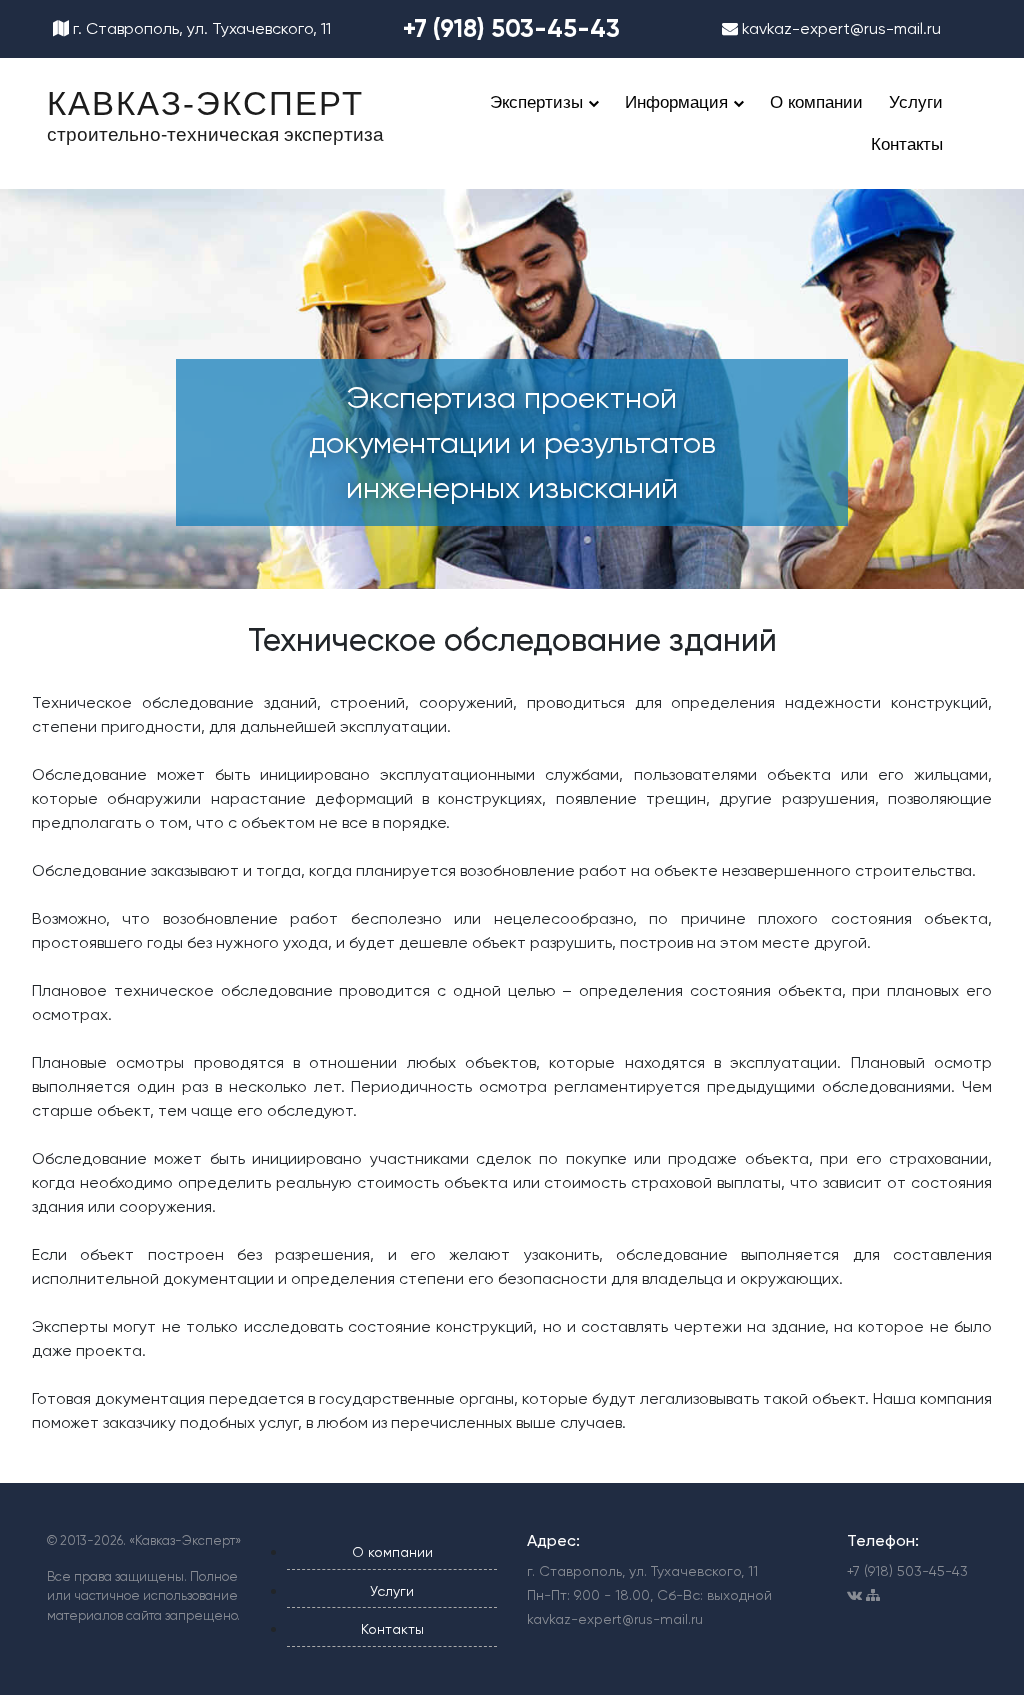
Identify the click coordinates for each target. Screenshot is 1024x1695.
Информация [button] (679, 102)
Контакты (907, 144)
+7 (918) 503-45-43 (511, 28)
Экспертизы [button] (539, 102)
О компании (816, 102)
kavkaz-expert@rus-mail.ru (839, 28)
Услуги (916, 102)
